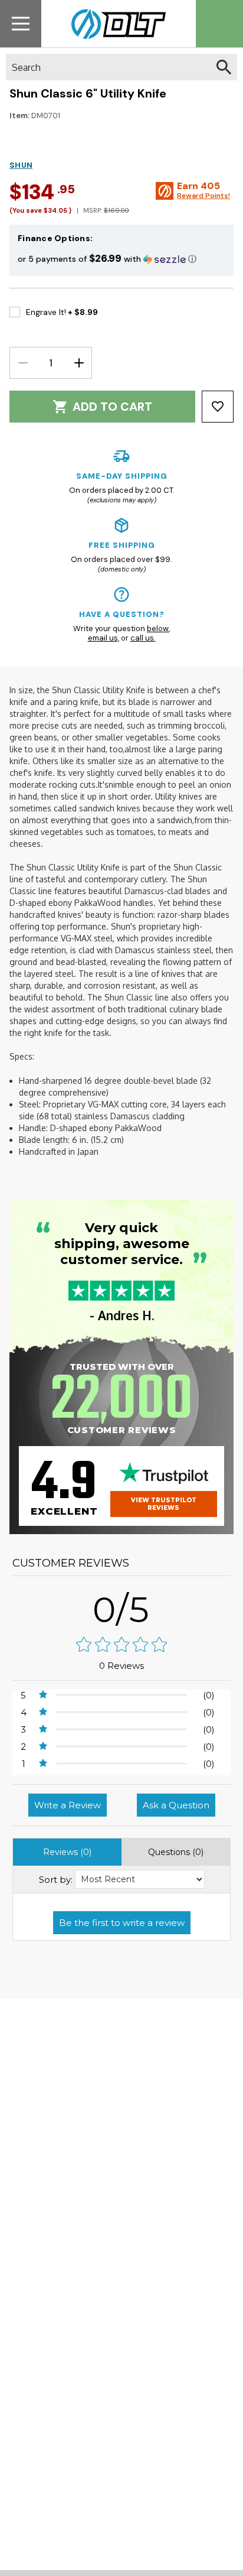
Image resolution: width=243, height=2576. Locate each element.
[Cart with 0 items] (219, 24)
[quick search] (224, 67)
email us (103, 638)
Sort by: (56, 1880)
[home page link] (114, 24)
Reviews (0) (67, 1852)
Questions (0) (176, 1852)
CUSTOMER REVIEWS (71, 1563)
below (158, 628)
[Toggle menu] (21, 23)
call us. (143, 638)
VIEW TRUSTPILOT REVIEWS (164, 1504)
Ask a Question (176, 1805)
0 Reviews (121, 1666)
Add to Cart (112, 407)
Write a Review (68, 1805)
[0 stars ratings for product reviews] (121, 1646)
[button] (121, 259)
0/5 (121, 1609)
